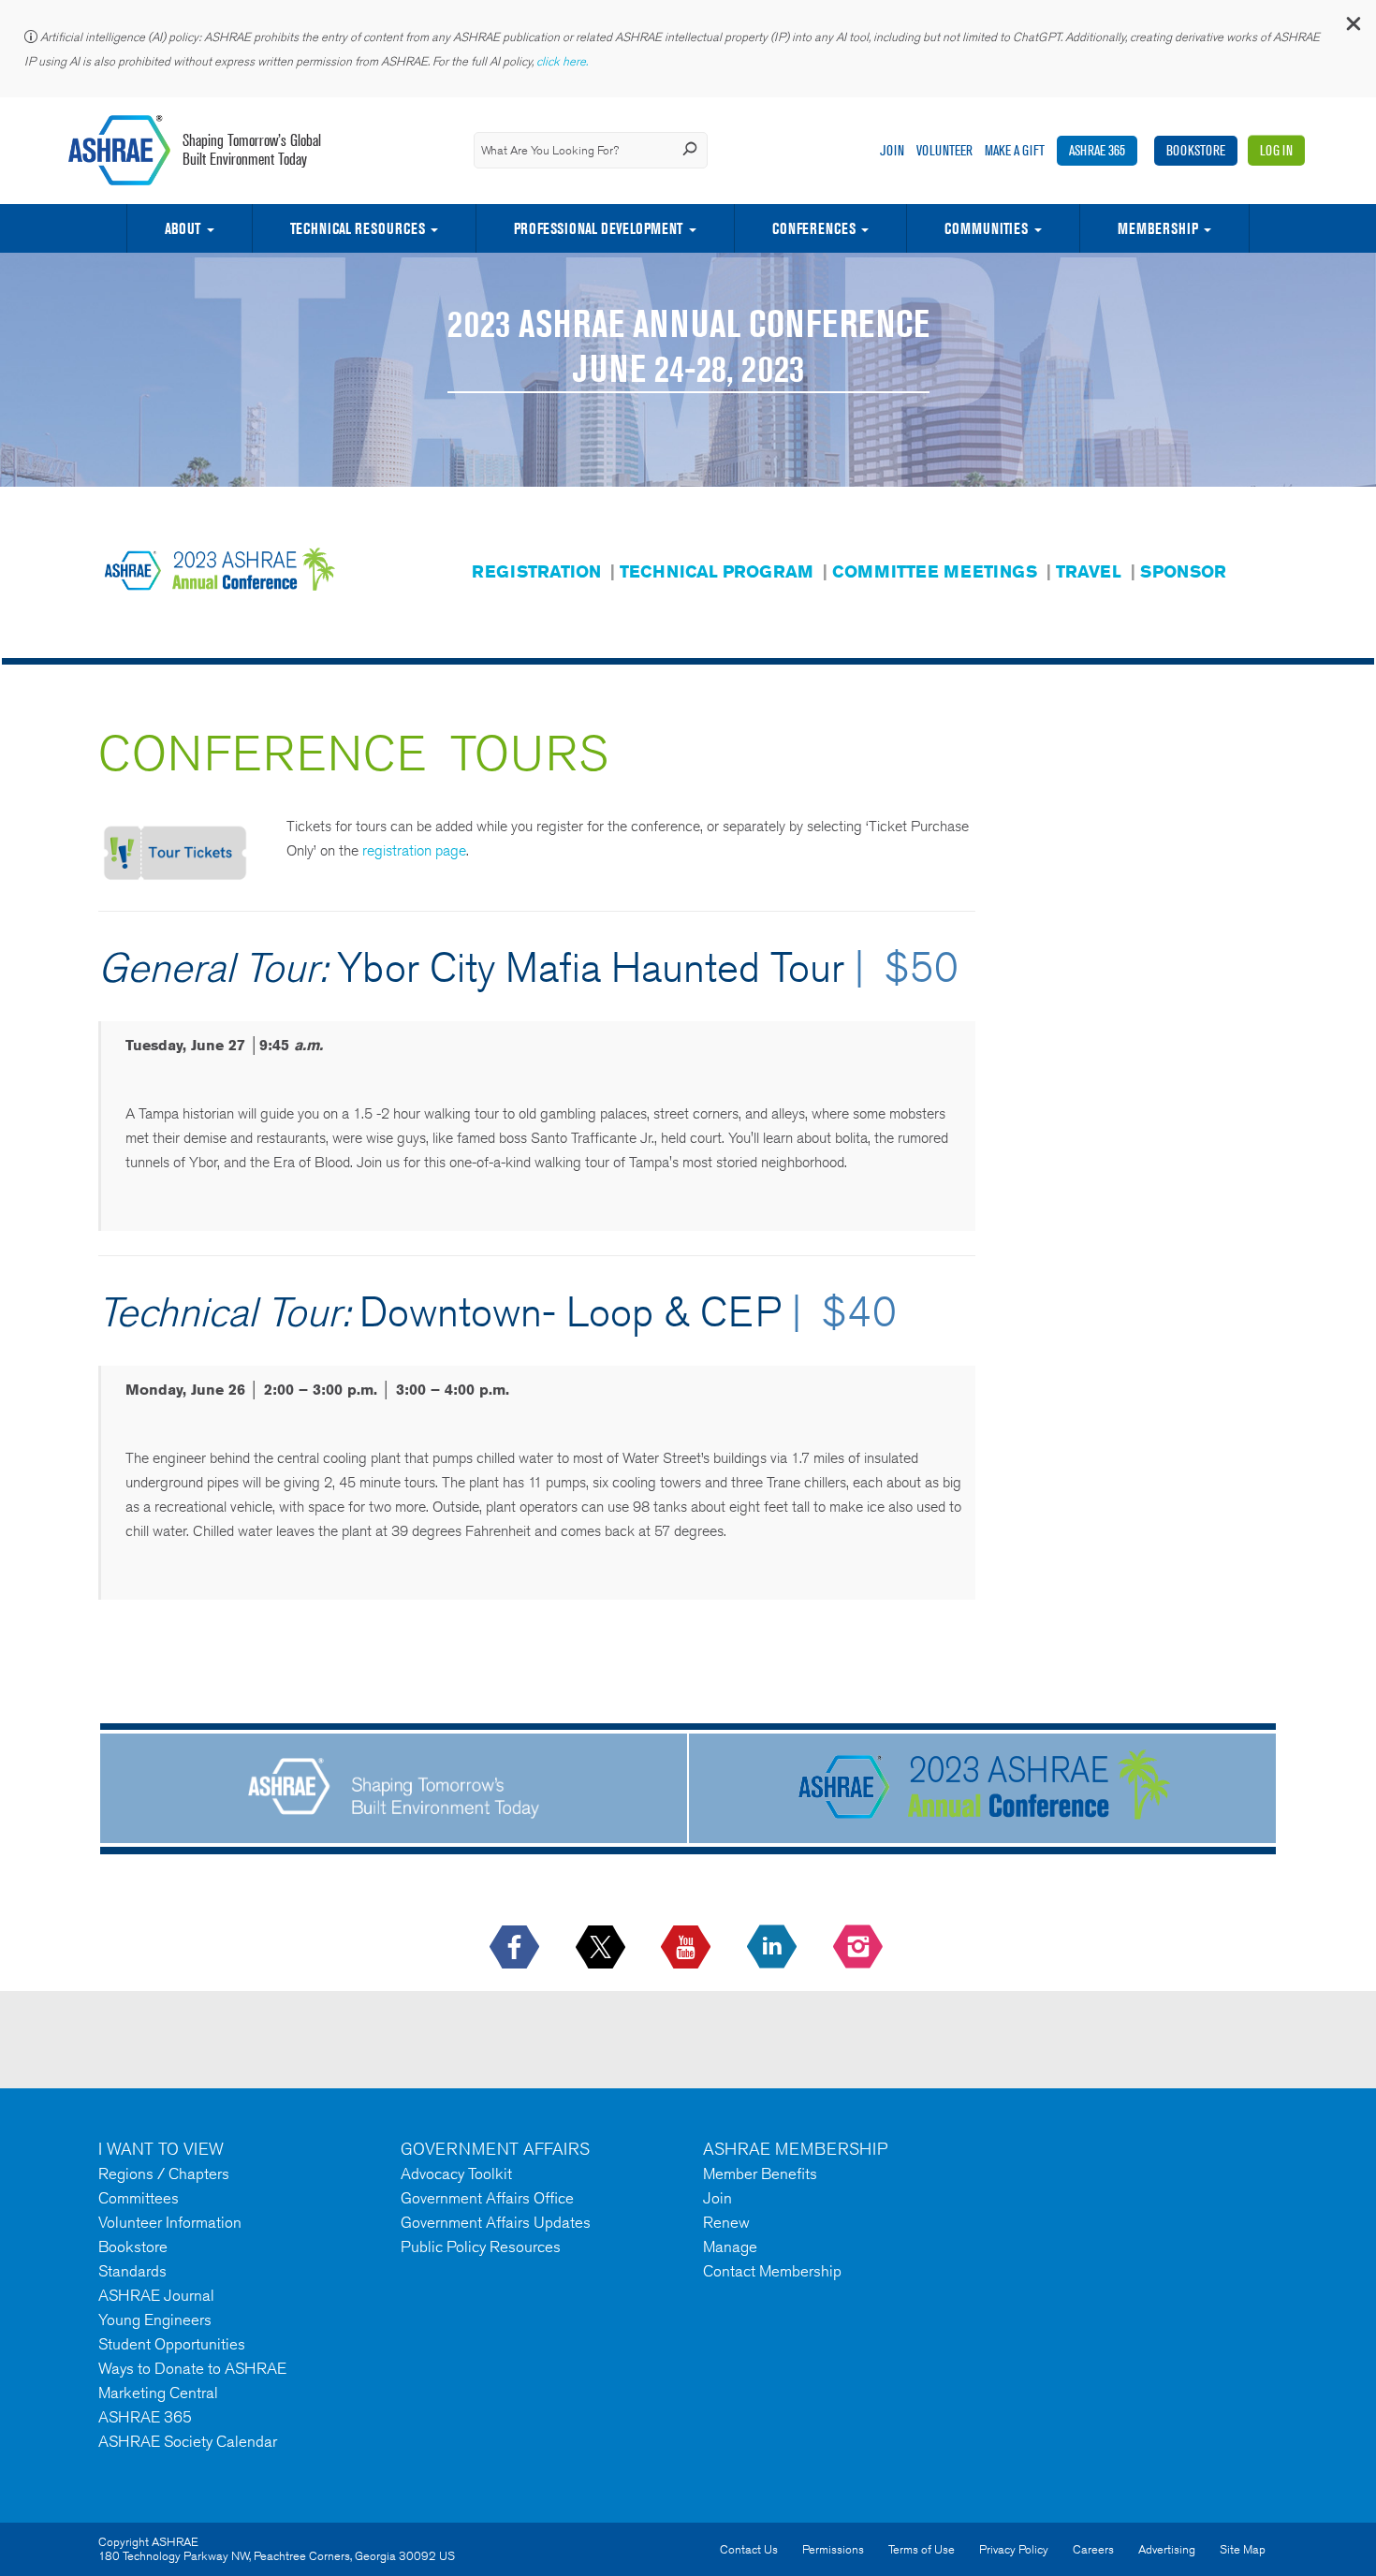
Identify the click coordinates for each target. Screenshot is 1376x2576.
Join (892, 150)
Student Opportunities (172, 2344)
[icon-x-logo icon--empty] (602, 1948)
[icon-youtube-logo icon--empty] (688, 1948)
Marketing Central (158, 2393)
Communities (986, 228)
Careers (1093, 2549)
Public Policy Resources (481, 2247)
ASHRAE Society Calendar (188, 2441)
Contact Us (749, 2549)
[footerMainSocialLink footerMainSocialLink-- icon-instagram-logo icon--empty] (860, 1948)
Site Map (1243, 2549)
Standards (132, 2271)
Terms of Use (922, 2549)
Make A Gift (1015, 150)
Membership (1158, 228)
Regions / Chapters (164, 2173)
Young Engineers (155, 2320)
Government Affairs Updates (496, 2222)
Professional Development (598, 228)
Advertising (1167, 2549)
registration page (414, 850)
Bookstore (1196, 150)
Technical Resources (358, 228)
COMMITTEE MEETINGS (935, 571)
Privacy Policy (1014, 2549)
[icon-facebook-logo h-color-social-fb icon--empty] (516, 1948)
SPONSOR (1183, 571)
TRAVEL (1089, 571)
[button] (1353, 28)
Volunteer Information (170, 2222)
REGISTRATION (536, 571)
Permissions (833, 2549)
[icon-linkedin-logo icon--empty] (774, 1948)
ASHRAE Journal (156, 2295)
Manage (730, 2247)
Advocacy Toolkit (456, 2173)
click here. (564, 61)
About (183, 228)
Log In (1276, 150)
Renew (726, 2222)
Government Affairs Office (487, 2198)
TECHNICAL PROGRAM (717, 571)
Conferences (814, 228)
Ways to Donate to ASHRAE (192, 2368)
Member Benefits (760, 2173)
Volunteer (944, 150)
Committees (139, 2198)
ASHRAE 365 (1097, 150)
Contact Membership (772, 2271)
